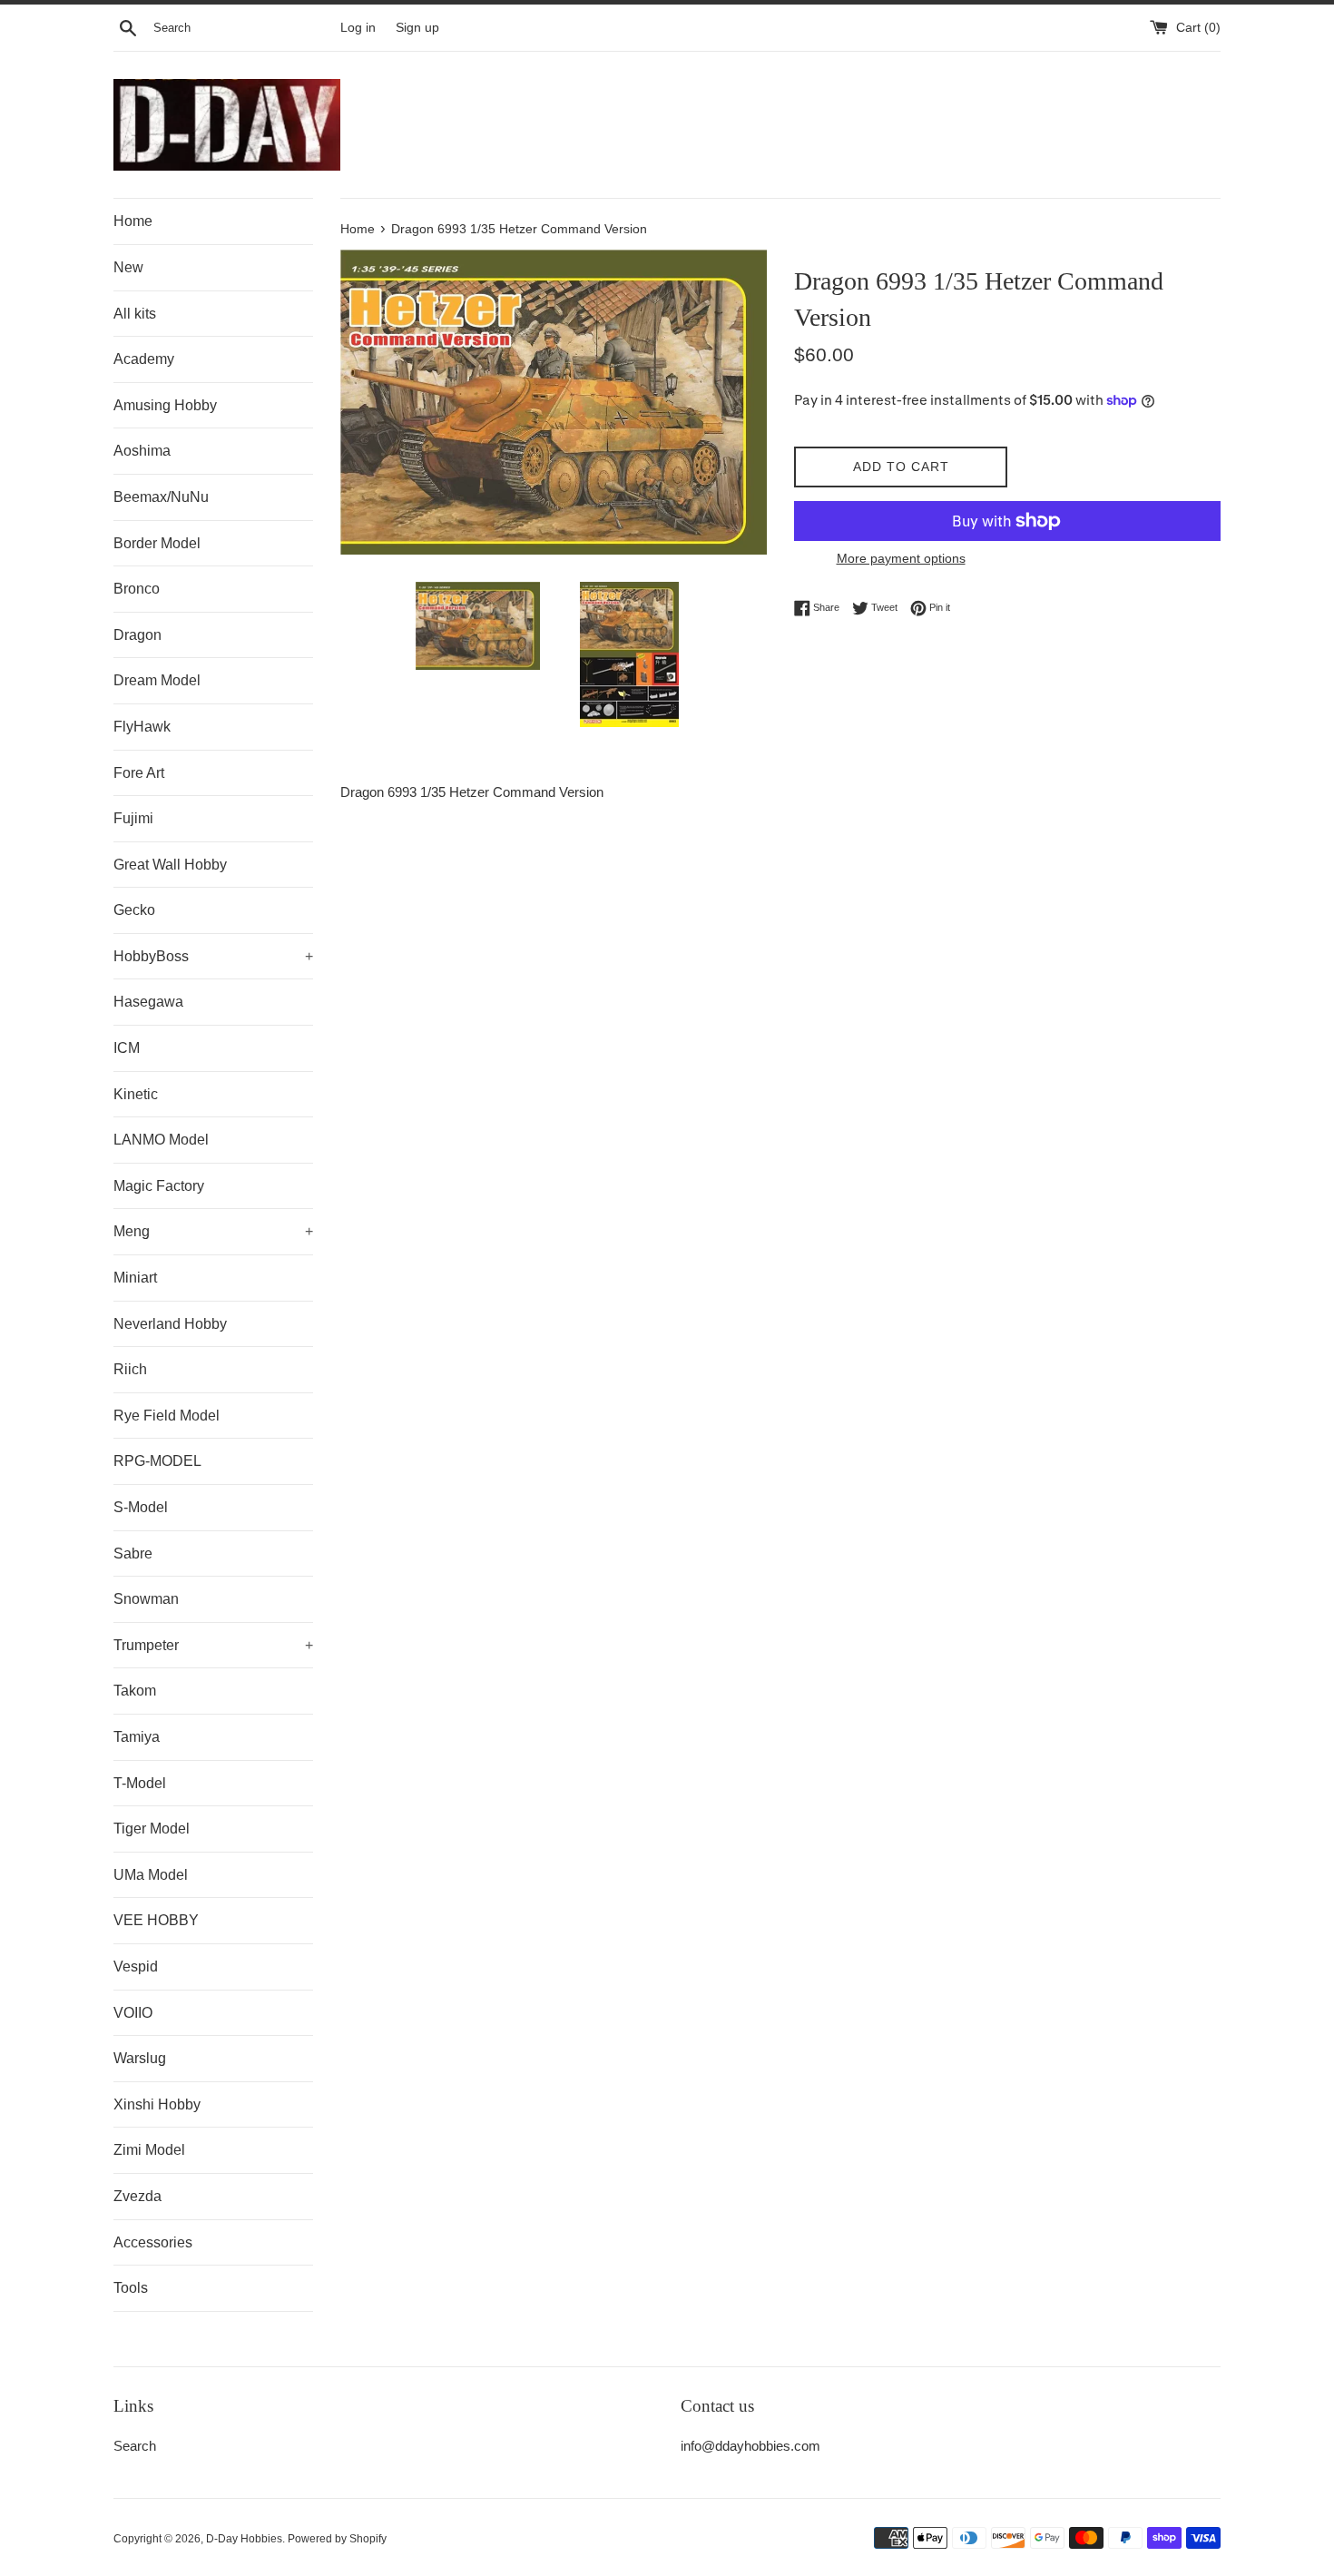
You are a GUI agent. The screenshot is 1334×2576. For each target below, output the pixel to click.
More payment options (901, 558)
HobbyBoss (213, 956)
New (128, 267)
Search (135, 2446)
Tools (131, 2288)
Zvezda (137, 2196)
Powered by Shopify (337, 2539)
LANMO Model (161, 1140)
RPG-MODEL (157, 1461)
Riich (130, 1369)
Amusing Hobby (165, 405)
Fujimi (133, 818)
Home (133, 221)
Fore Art (139, 773)
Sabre (133, 1553)
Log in (358, 28)
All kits (135, 314)
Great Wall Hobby (170, 865)
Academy (144, 359)
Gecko (134, 910)
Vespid (136, 1966)
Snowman (146, 1599)
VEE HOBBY (156, 1920)
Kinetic (136, 1094)
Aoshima (142, 451)
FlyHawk (142, 727)
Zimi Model (149, 2150)
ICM (127, 1048)
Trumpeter (213, 1645)
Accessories (153, 2242)
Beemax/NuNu (161, 497)
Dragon (137, 635)
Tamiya (137, 1737)
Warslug (140, 2058)
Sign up (417, 28)
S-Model (141, 1507)
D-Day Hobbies (244, 2539)
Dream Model (157, 680)
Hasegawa (148, 1002)
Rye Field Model (167, 1416)
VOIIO (133, 2013)
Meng (213, 1231)
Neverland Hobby (170, 1324)
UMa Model (151, 1875)
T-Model (140, 1783)
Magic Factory (159, 1186)
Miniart (135, 1278)
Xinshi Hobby (157, 2104)
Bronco (137, 589)
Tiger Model (152, 1829)
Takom (135, 1691)
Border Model (157, 543)
